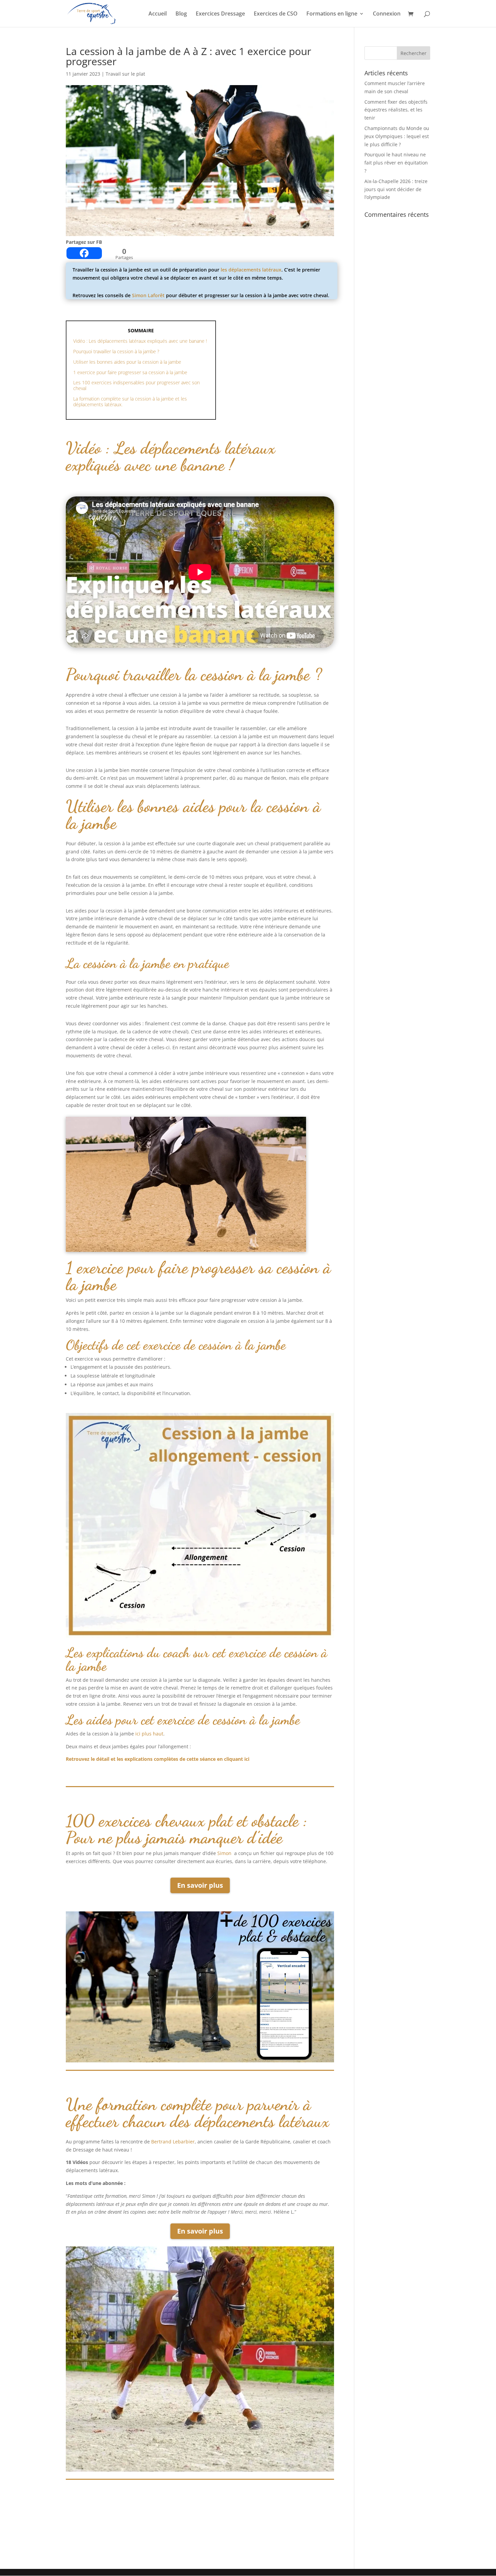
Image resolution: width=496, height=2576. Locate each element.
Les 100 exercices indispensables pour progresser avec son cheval (136, 385)
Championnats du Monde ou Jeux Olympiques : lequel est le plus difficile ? (397, 136)
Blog (181, 14)
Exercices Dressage (220, 14)
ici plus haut (149, 1734)
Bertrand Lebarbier (173, 2142)
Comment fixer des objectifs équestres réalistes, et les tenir (396, 110)
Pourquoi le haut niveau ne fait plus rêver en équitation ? (396, 163)
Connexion (387, 14)
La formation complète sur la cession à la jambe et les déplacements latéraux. (130, 402)
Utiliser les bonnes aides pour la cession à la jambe (127, 362)
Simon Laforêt (148, 295)
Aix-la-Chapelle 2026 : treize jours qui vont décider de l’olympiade (396, 189)
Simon (225, 1853)
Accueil (158, 14)
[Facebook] (84, 253)
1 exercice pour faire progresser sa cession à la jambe (130, 372)
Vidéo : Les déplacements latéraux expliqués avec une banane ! (140, 341)
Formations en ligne (332, 14)
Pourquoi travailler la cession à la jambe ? (116, 351)
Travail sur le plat (125, 74)
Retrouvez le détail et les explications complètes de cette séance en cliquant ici (158, 1759)
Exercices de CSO (276, 14)
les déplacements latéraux (251, 270)
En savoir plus (200, 1885)
